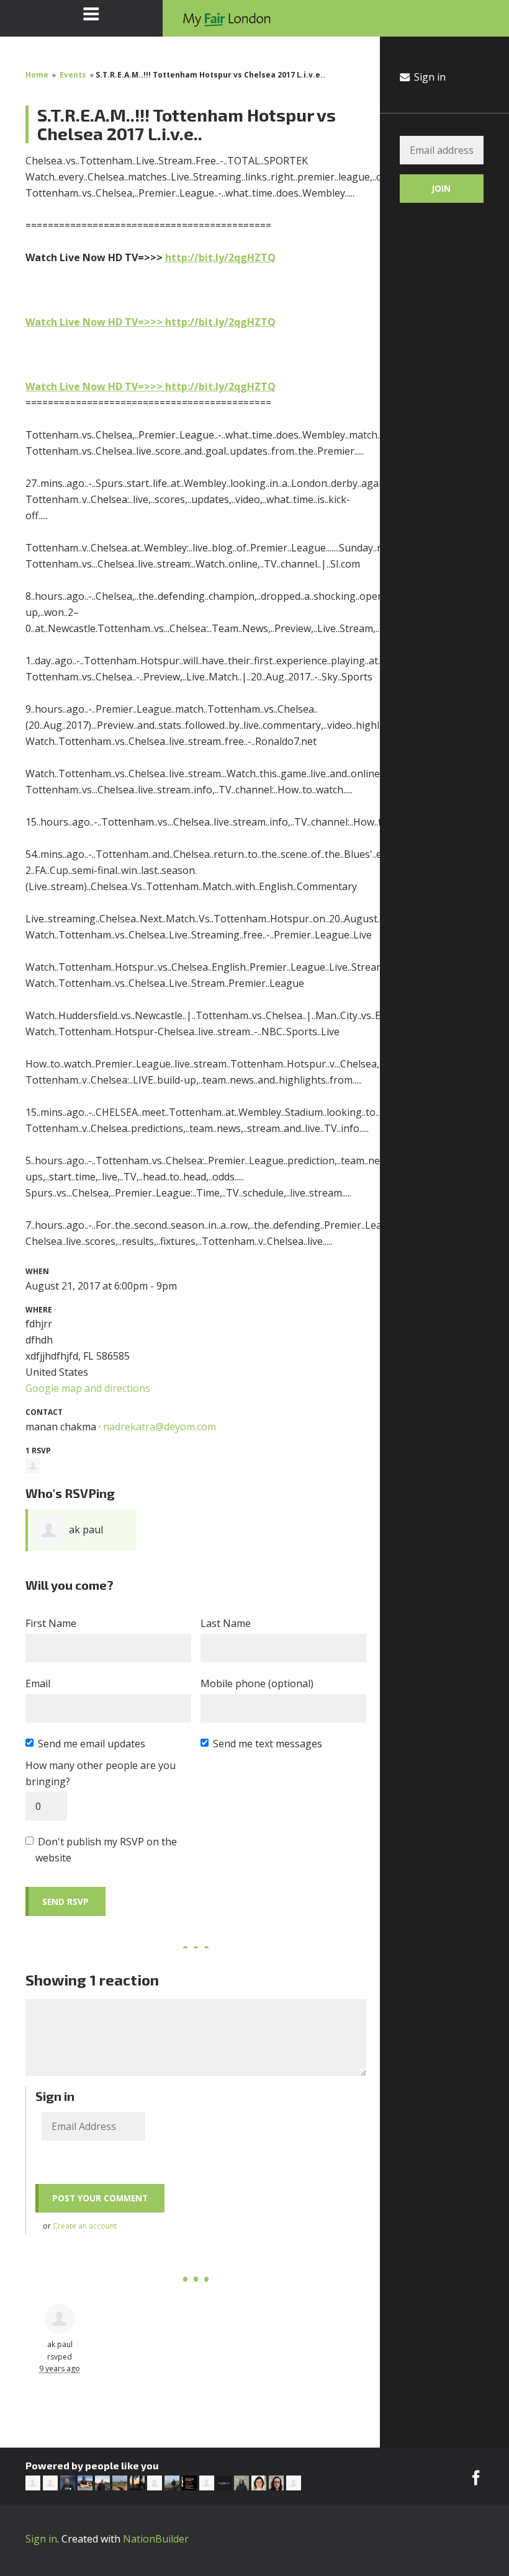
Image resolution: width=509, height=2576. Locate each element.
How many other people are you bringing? (101, 1773)
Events (73, 75)
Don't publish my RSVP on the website (106, 1850)
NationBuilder (156, 2539)
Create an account (85, 2226)
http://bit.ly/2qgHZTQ (220, 257)
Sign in (429, 77)
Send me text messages (268, 1744)
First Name (51, 1623)
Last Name (226, 1623)
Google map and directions (88, 1388)
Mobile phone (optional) (257, 1683)
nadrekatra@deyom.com (160, 1427)
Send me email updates (92, 1744)
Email (38, 1683)
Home (37, 75)
